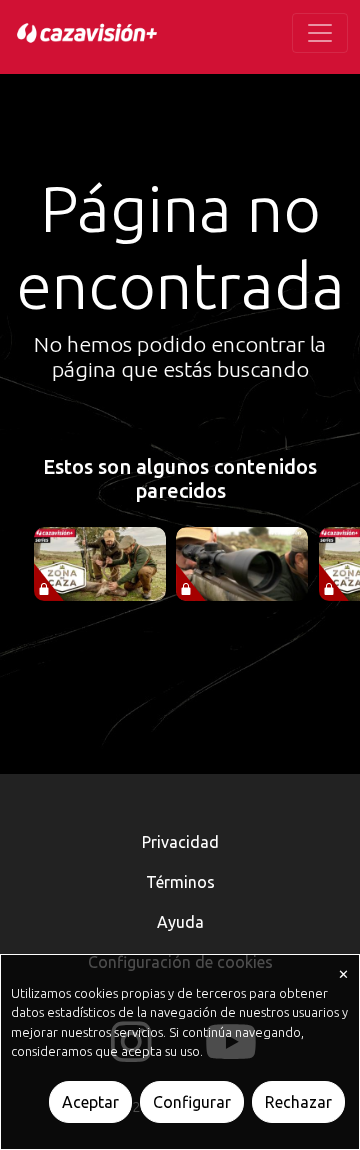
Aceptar (90, 1102)
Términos (180, 882)
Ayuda (180, 922)
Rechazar (298, 1102)
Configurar (192, 1102)
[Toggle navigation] (320, 33)
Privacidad (180, 842)
